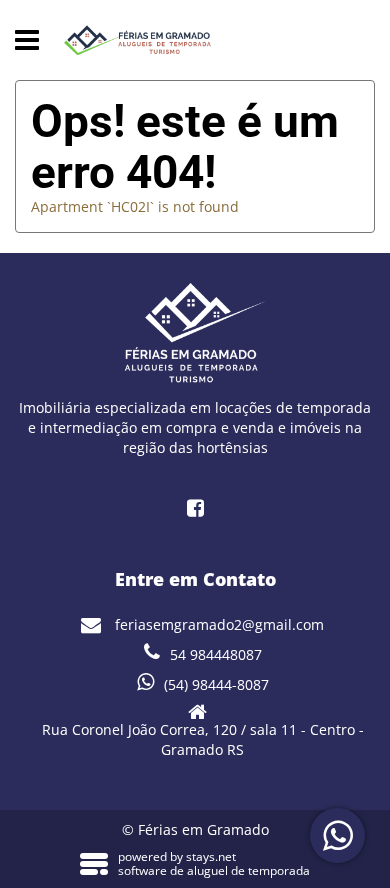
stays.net (211, 856)
